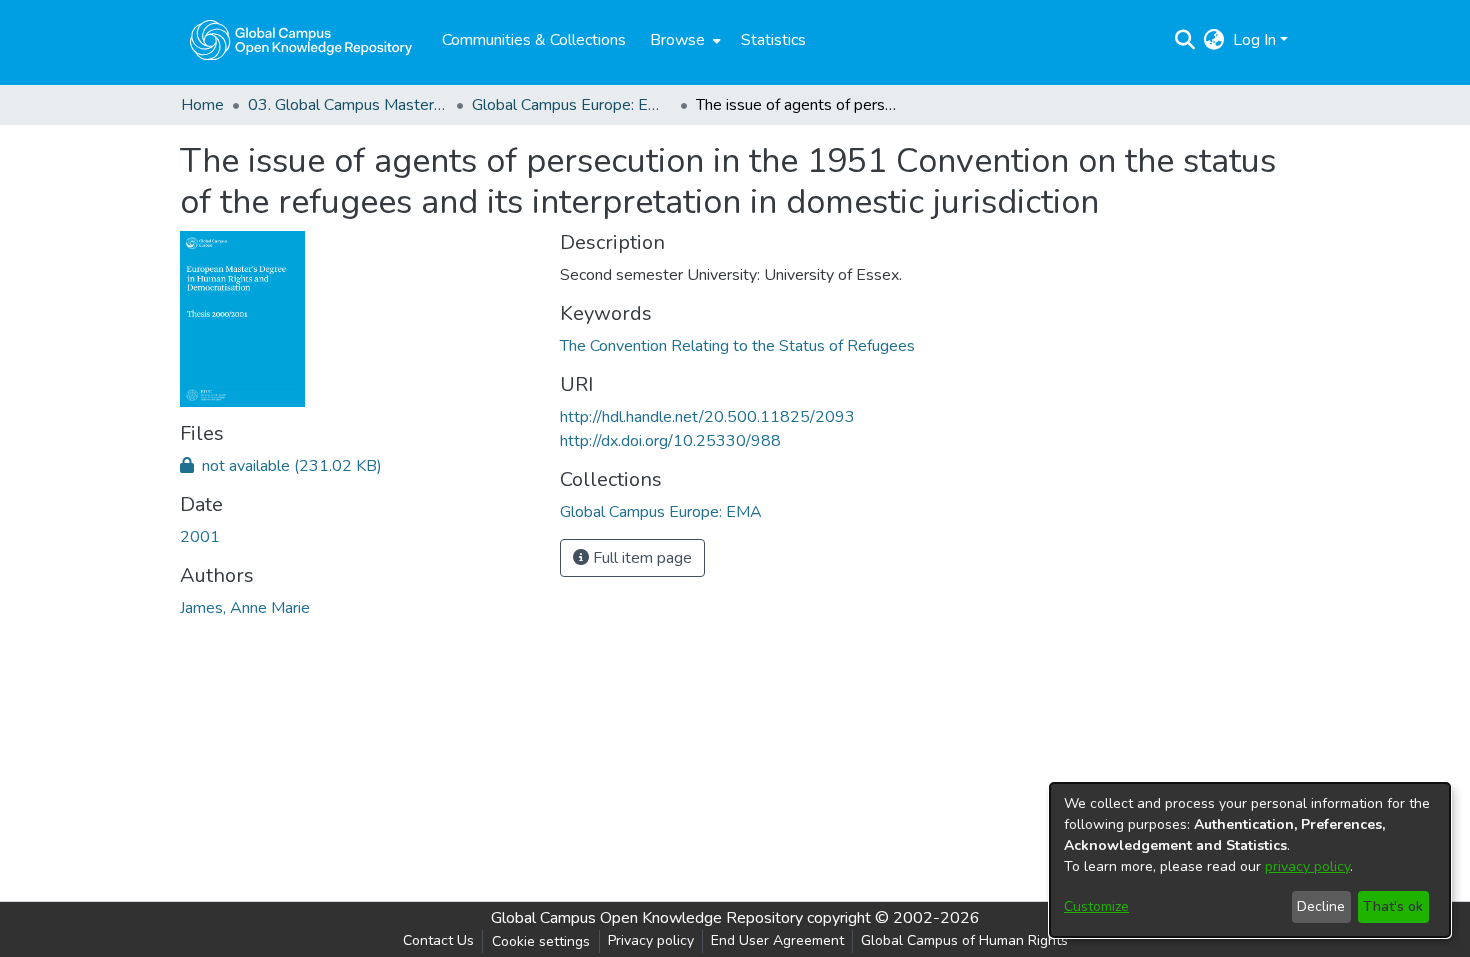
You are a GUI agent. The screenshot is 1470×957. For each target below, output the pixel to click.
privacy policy (1307, 866)
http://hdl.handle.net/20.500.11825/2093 (707, 417)
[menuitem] (683, 40)
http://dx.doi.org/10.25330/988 (670, 441)
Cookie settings (541, 941)
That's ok (1393, 906)
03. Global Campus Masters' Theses (348, 105)
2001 (200, 537)
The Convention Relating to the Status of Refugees (737, 346)
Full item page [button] (640, 558)
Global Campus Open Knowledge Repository (647, 918)
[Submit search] (1185, 40)
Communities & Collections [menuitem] (534, 40)
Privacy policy (651, 940)
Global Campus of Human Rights (964, 940)
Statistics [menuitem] (773, 40)
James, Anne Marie (245, 608)
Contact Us (438, 940)
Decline (1321, 906)
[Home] (301, 40)
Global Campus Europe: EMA (572, 105)
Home (202, 105)
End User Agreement (777, 940)
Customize (1096, 906)
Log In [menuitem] (1254, 40)
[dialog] (1250, 860)
